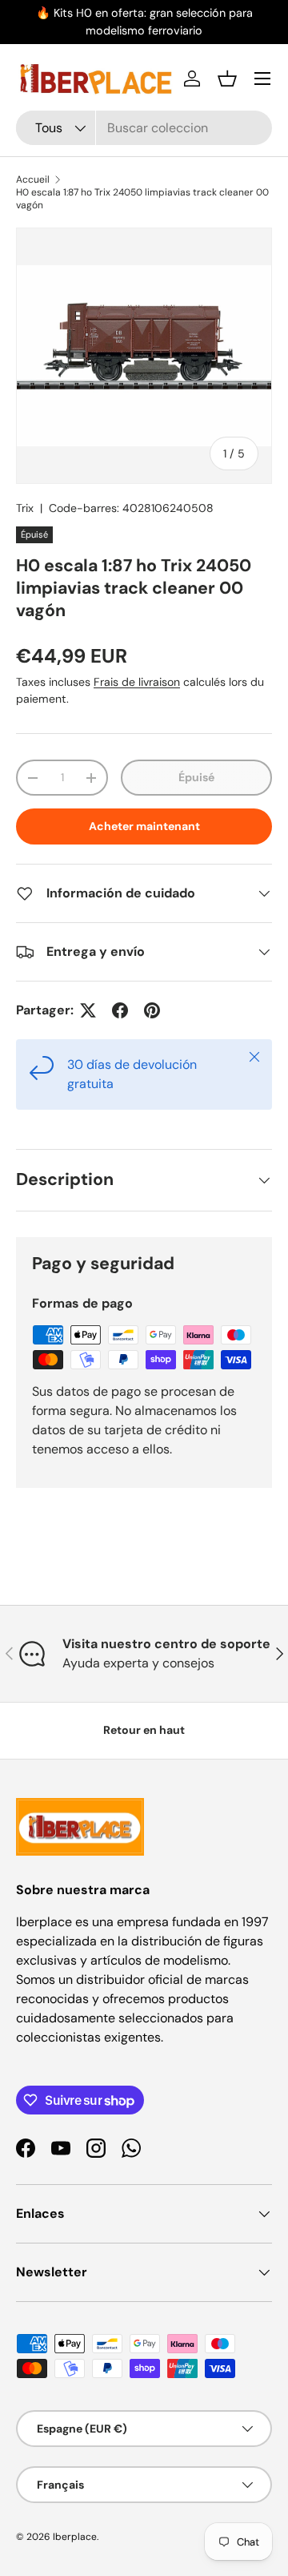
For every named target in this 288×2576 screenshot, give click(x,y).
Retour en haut (144, 1730)
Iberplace (75, 2537)
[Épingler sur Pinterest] (152, 1010)
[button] (227, 79)
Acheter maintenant (144, 826)
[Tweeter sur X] (88, 1010)
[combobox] (144, 128)
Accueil (33, 179)
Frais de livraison (137, 682)
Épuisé (196, 777)
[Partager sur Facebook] (120, 1010)
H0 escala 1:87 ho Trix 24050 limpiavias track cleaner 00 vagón (142, 199)
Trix (25, 508)
